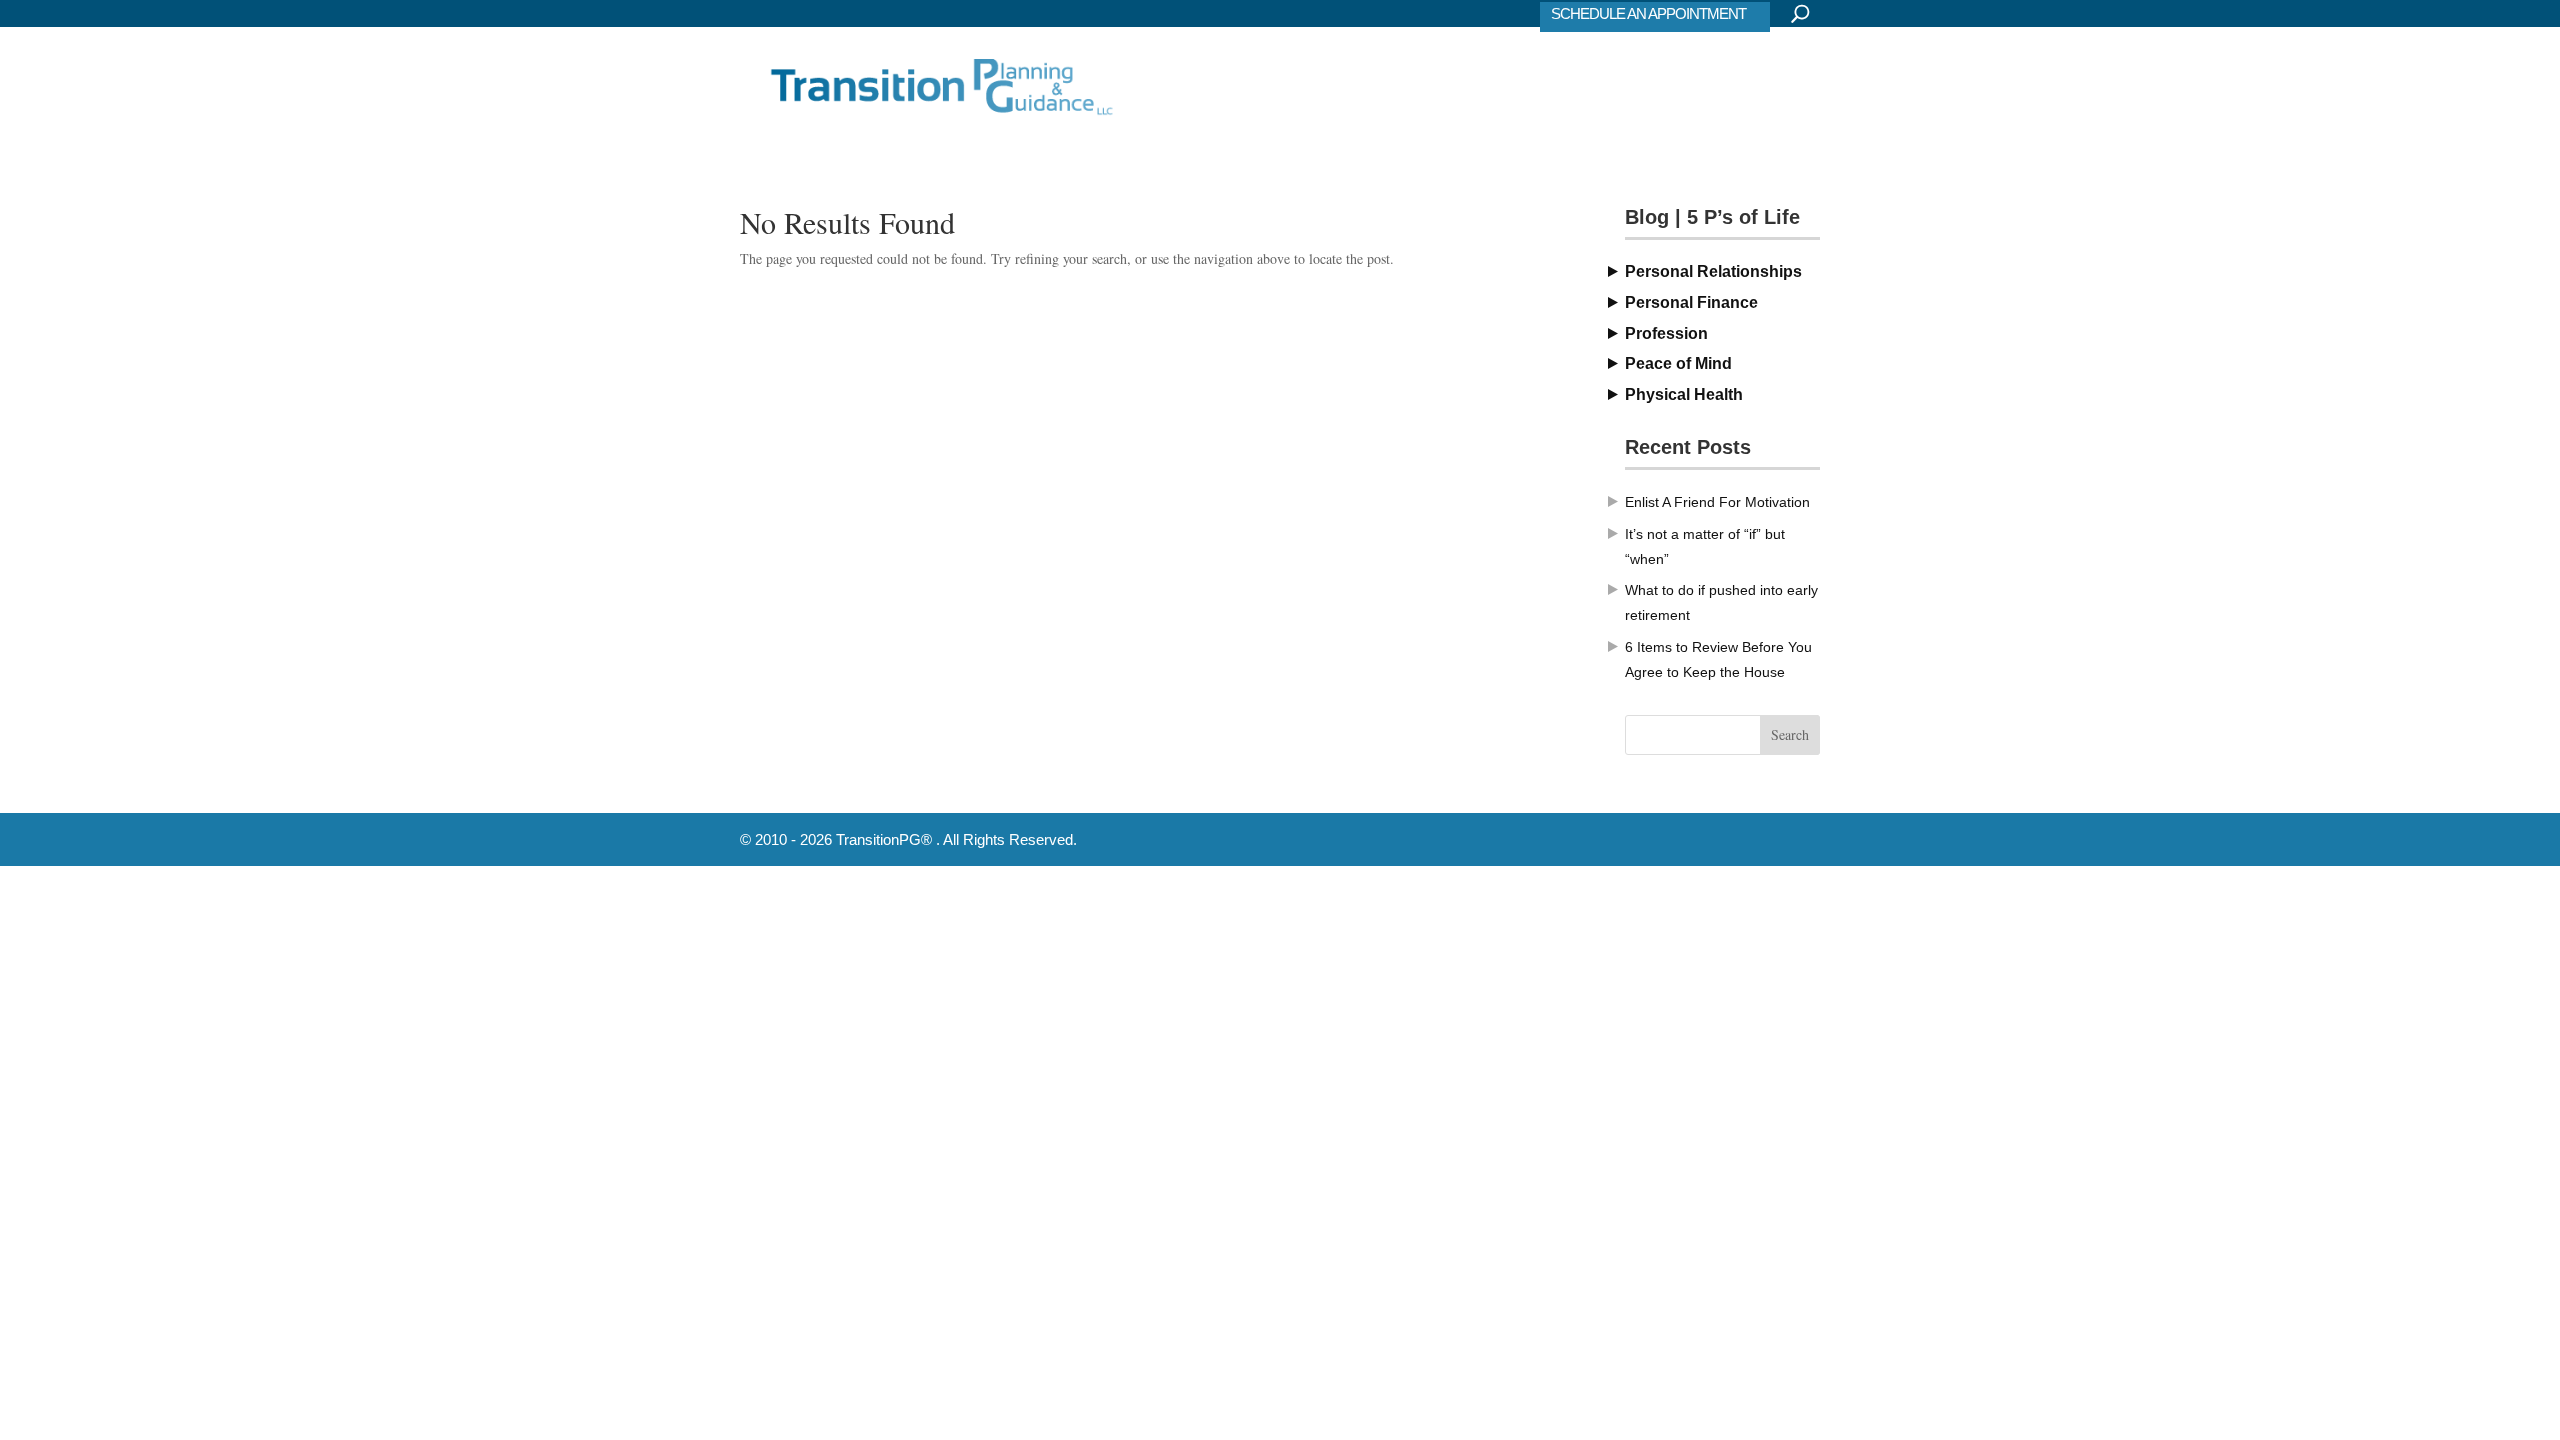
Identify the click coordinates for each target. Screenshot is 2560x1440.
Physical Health (1684, 394)
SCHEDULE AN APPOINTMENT (1648, 13)
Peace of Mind (1678, 363)
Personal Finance (1691, 302)
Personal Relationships (1713, 271)
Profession (1666, 333)
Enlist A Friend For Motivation (1717, 502)
